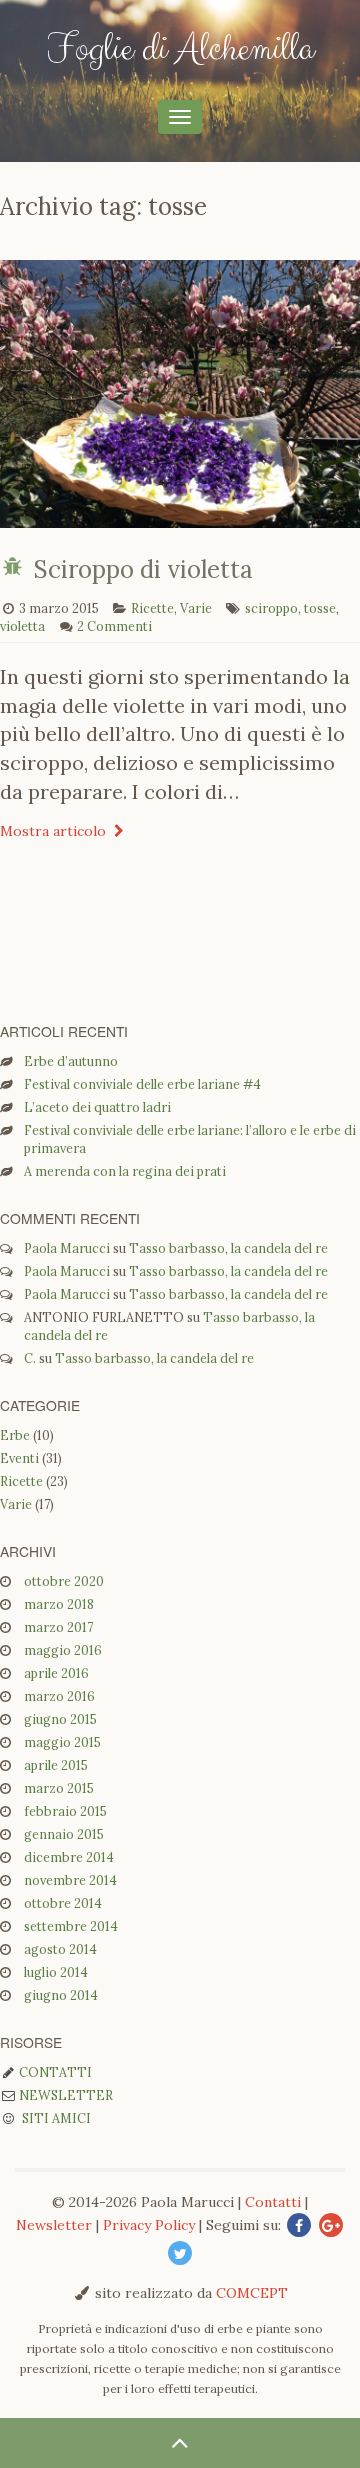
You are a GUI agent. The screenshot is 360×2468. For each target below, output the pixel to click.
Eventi (19, 1458)
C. (30, 1358)
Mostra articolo (55, 831)
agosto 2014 (60, 1949)
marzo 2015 (59, 1788)
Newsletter (64, 2095)
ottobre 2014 (63, 1903)
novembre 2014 (70, 1880)
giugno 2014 (61, 1995)
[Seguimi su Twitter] (180, 2254)
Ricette (152, 608)
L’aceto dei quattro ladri (97, 1107)
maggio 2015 (62, 1742)
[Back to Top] (180, 2443)
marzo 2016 (59, 1696)
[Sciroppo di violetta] (180, 518)
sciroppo (271, 608)
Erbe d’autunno (71, 1061)
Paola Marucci (67, 1248)
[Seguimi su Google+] (331, 2226)
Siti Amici (53, 2118)
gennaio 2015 (64, 1834)
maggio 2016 (63, 1650)
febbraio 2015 (65, 1811)
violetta (22, 626)
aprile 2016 (56, 1673)
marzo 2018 (59, 1604)
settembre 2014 (71, 1926)
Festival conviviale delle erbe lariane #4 (142, 1084)
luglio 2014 (56, 1972)
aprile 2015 (56, 1765)
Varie (196, 608)
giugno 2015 (60, 1719)
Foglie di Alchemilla (180, 49)
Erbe (15, 1435)
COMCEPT (252, 2293)
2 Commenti (114, 626)
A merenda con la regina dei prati (125, 1171)
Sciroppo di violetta (143, 569)
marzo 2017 (58, 1627)
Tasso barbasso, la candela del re (228, 1248)
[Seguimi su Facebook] (299, 2226)
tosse (320, 608)
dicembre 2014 (69, 1857)
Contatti (54, 2072)
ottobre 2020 (64, 1581)
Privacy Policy (149, 2225)
